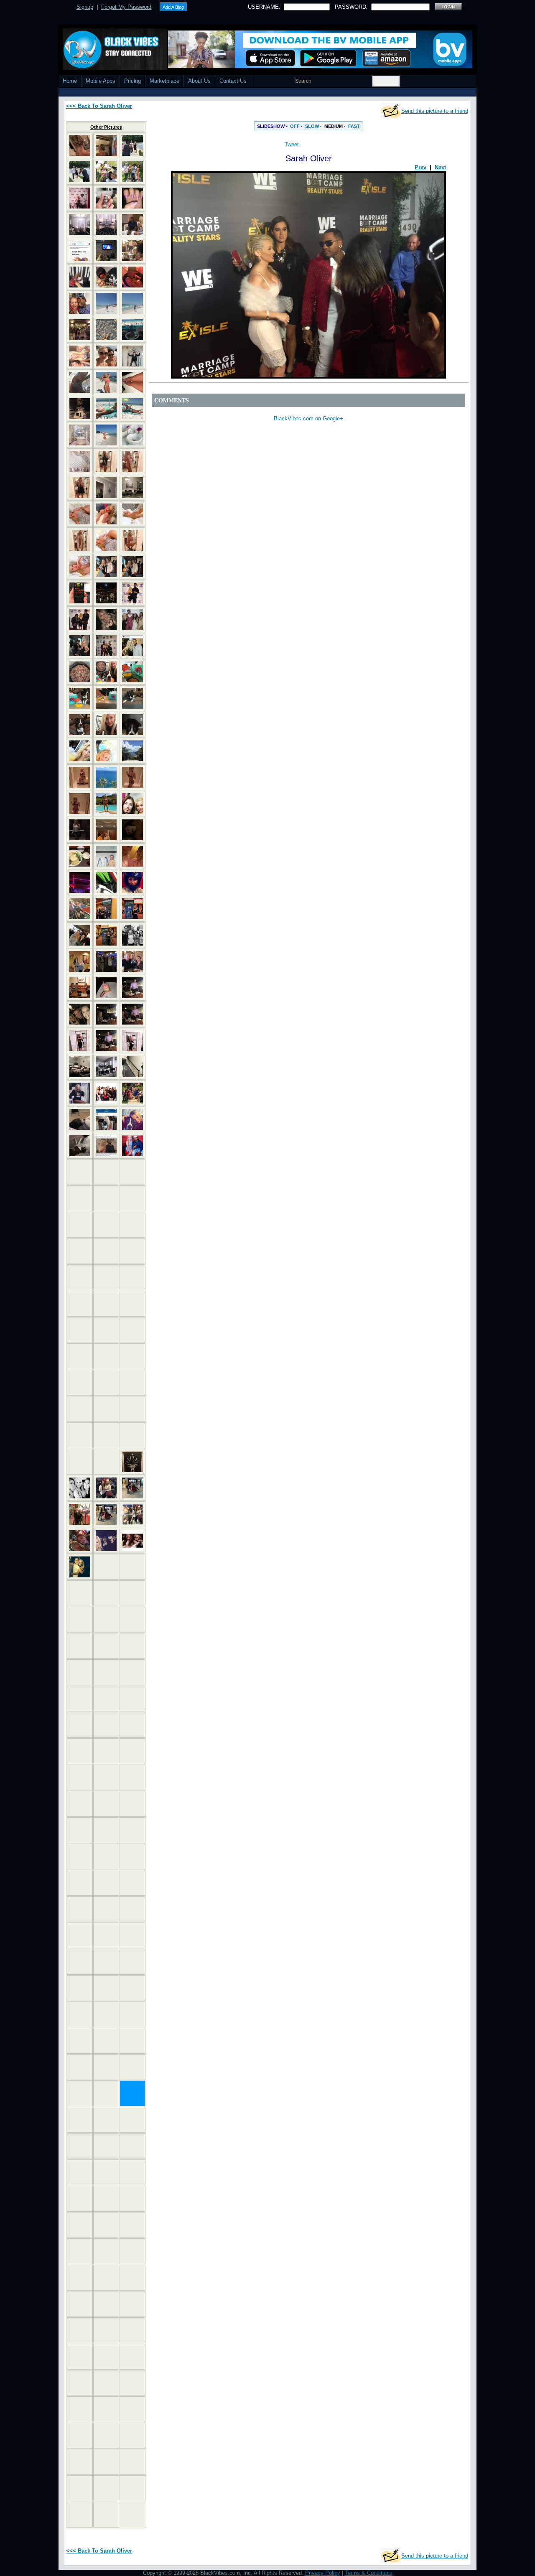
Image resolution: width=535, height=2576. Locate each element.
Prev (420, 167)
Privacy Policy (323, 2573)
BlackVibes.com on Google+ (308, 418)
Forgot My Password (126, 7)
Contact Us (233, 81)
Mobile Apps (101, 81)
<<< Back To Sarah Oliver (99, 106)
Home (70, 81)
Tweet (292, 144)
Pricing (132, 81)
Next (440, 167)
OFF (295, 126)
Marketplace (164, 81)
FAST (354, 126)
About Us (199, 81)
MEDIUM (334, 126)
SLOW (312, 126)
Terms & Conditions (369, 2573)
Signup (85, 7)
